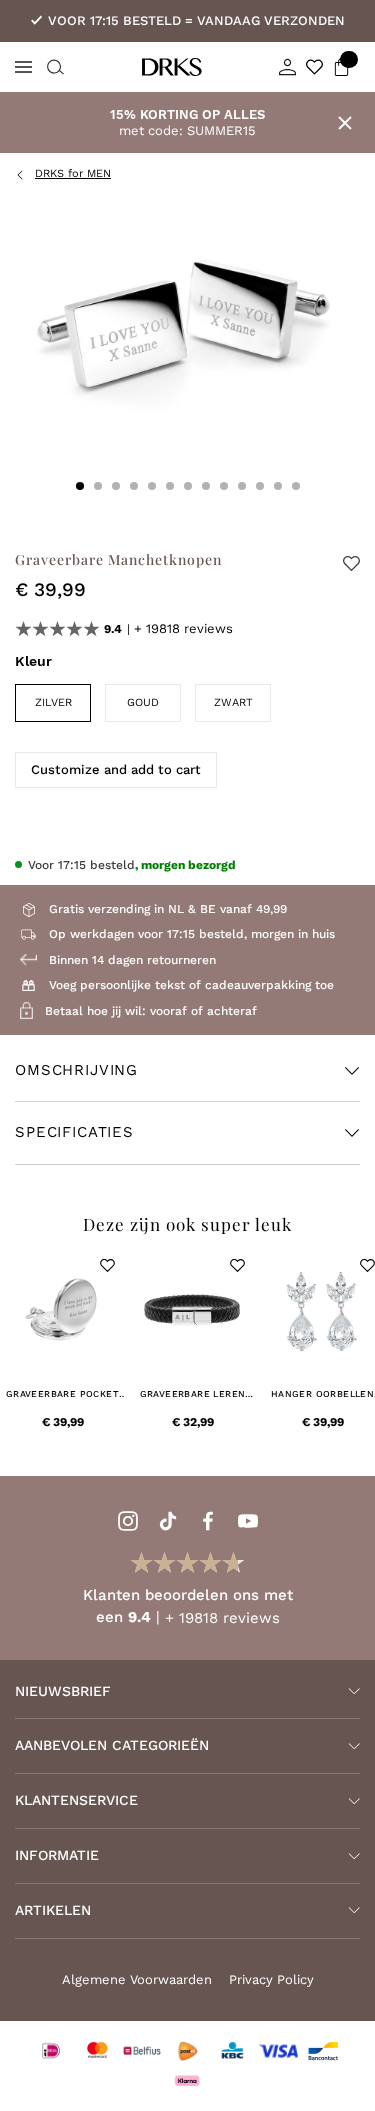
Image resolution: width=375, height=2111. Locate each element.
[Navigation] (23, 67)
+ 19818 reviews (183, 628)
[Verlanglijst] (314, 67)
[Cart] (341, 67)
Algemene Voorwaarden (137, 1979)
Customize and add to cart (116, 769)
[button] (107, 1265)
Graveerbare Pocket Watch (62, 1394)
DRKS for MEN (73, 173)
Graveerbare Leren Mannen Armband (193, 1394)
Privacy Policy (271, 1979)
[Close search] (53, 67)
